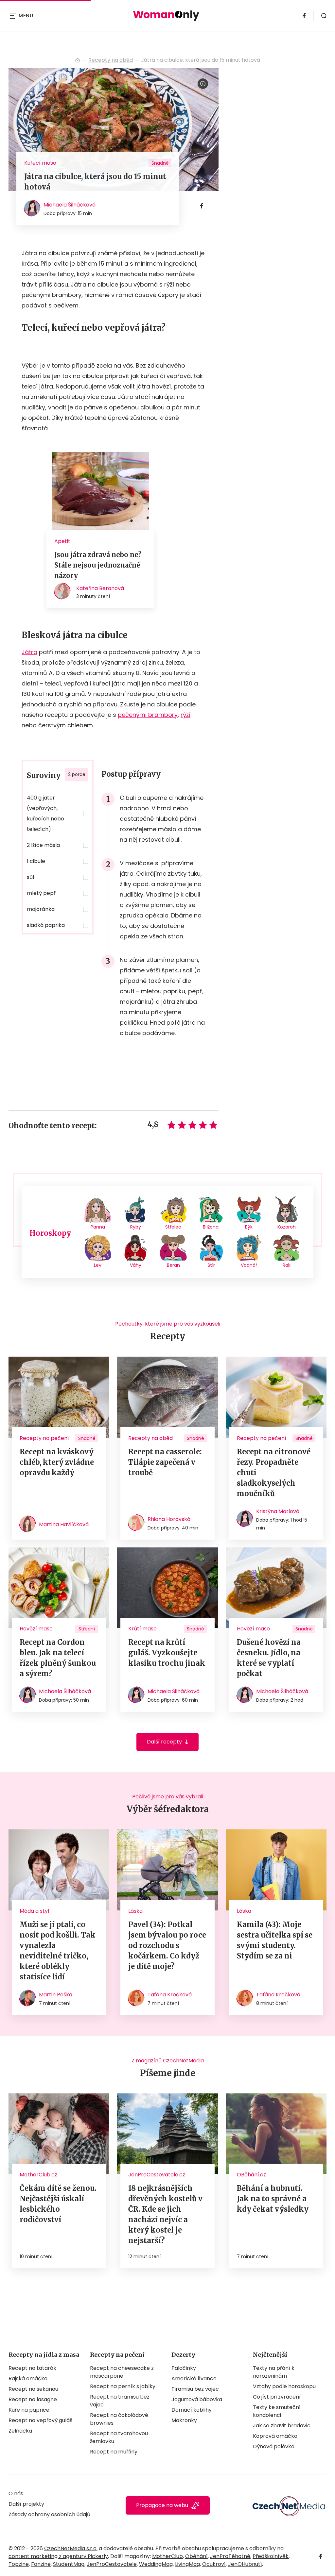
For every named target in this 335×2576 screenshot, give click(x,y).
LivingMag (187, 2564)
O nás (16, 2493)
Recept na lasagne (33, 2399)
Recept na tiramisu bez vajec (120, 2401)
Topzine (19, 2564)
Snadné (160, 163)
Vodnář (249, 1265)
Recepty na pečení (44, 1438)
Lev (98, 1265)
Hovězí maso (36, 1629)
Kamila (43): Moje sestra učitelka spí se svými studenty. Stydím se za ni (275, 1940)
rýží (185, 715)
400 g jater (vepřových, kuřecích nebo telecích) (45, 813)
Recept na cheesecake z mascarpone (122, 2372)
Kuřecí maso (40, 163)
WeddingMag (156, 2564)
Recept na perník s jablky (123, 2386)
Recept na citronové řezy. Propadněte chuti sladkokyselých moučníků (274, 1473)
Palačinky (184, 2368)
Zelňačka (20, 2431)
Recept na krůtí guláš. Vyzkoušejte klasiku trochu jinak (167, 1653)
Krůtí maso (142, 1629)
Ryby (136, 1227)
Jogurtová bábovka (197, 2399)
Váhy (136, 1265)
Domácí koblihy (192, 2410)
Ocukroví (214, 2564)
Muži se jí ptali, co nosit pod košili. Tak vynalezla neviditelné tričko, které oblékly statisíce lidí (58, 1951)
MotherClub (167, 2556)
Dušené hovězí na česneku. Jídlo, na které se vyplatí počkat (269, 1658)
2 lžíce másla (43, 845)
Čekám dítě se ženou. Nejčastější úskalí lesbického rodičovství (58, 2204)
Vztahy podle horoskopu (284, 2386)
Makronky (184, 2420)
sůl (30, 877)
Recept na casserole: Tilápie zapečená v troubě (165, 1462)
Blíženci (211, 1227)
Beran (173, 1265)
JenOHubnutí (245, 2564)
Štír (211, 1265)
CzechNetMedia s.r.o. (71, 2548)
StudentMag (69, 2564)
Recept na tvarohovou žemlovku (119, 2437)
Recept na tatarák (32, 2368)
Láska (135, 1911)
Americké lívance (194, 2378)
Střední (87, 1629)
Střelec (173, 1227)
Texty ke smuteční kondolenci (277, 2411)
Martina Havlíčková (64, 1524)
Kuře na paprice (29, 2410)
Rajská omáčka (28, 2378)
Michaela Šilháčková (70, 205)
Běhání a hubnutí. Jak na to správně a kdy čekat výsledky (273, 2199)
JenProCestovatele (112, 2564)
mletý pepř (41, 893)
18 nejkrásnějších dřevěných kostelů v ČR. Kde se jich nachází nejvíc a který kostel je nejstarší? (165, 2214)
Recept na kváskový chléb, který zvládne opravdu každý (57, 1462)
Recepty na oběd (111, 60)
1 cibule (36, 861)
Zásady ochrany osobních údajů (49, 2514)
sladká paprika (46, 925)
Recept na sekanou (33, 2389)
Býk (249, 1227)
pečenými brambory (148, 715)
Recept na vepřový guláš (40, 2420)
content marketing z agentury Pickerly (58, 2556)
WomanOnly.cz (78, 60)
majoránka (41, 909)
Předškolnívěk (271, 2556)
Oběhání (196, 2556)
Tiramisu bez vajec (195, 2389)
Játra (29, 652)
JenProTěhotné (230, 2556)
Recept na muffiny (114, 2452)
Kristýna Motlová (278, 1511)
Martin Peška (56, 1995)
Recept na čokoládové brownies (119, 2419)
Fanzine (41, 2564)
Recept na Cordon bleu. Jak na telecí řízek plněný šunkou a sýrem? (58, 1658)
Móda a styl (34, 1911)
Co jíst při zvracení (277, 2397)
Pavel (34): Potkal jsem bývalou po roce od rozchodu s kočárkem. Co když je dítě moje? (167, 1945)
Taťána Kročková (170, 1995)
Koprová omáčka (275, 2436)
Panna (98, 1227)
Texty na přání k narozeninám (274, 2372)
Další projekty (26, 2504)
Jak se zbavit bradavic (282, 2426)
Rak (287, 1265)
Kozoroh (287, 1227)
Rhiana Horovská (169, 1519)
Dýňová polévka (274, 2446)
